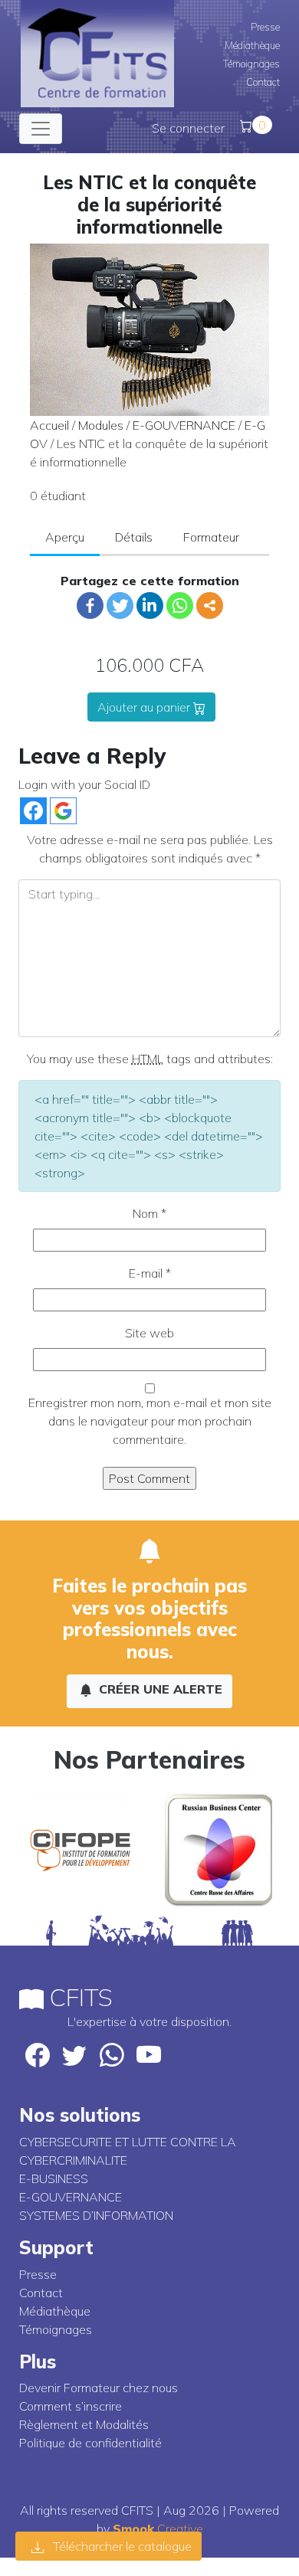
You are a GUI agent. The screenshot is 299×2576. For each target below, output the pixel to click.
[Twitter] (120, 606)
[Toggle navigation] (41, 129)
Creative (158, 2529)
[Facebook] (90, 606)
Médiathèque (252, 45)
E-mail (150, 1273)
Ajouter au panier (145, 707)
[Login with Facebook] (33, 811)
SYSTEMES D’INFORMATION (96, 2215)
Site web (149, 1333)
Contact (263, 82)
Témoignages (251, 64)
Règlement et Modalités (84, 2424)
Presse (265, 27)
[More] (210, 606)
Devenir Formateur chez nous (99, 2388)
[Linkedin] (150, 606)
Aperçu (65, 537)
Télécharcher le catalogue (121, 2546)
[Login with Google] (63, 811)
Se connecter (188, 128)
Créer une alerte (159, 1689)
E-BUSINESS (54, 2178)
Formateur (211, 537)
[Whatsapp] (180, 606)
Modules (101, 425)
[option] (80, 1850)
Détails (134, 537)
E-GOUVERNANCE (184, 425)
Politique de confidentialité (90, 2443)
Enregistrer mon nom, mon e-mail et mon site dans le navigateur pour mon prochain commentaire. (150, 1421)
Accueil (49, 425)
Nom (149, 1213)
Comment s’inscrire (71, 2406)
